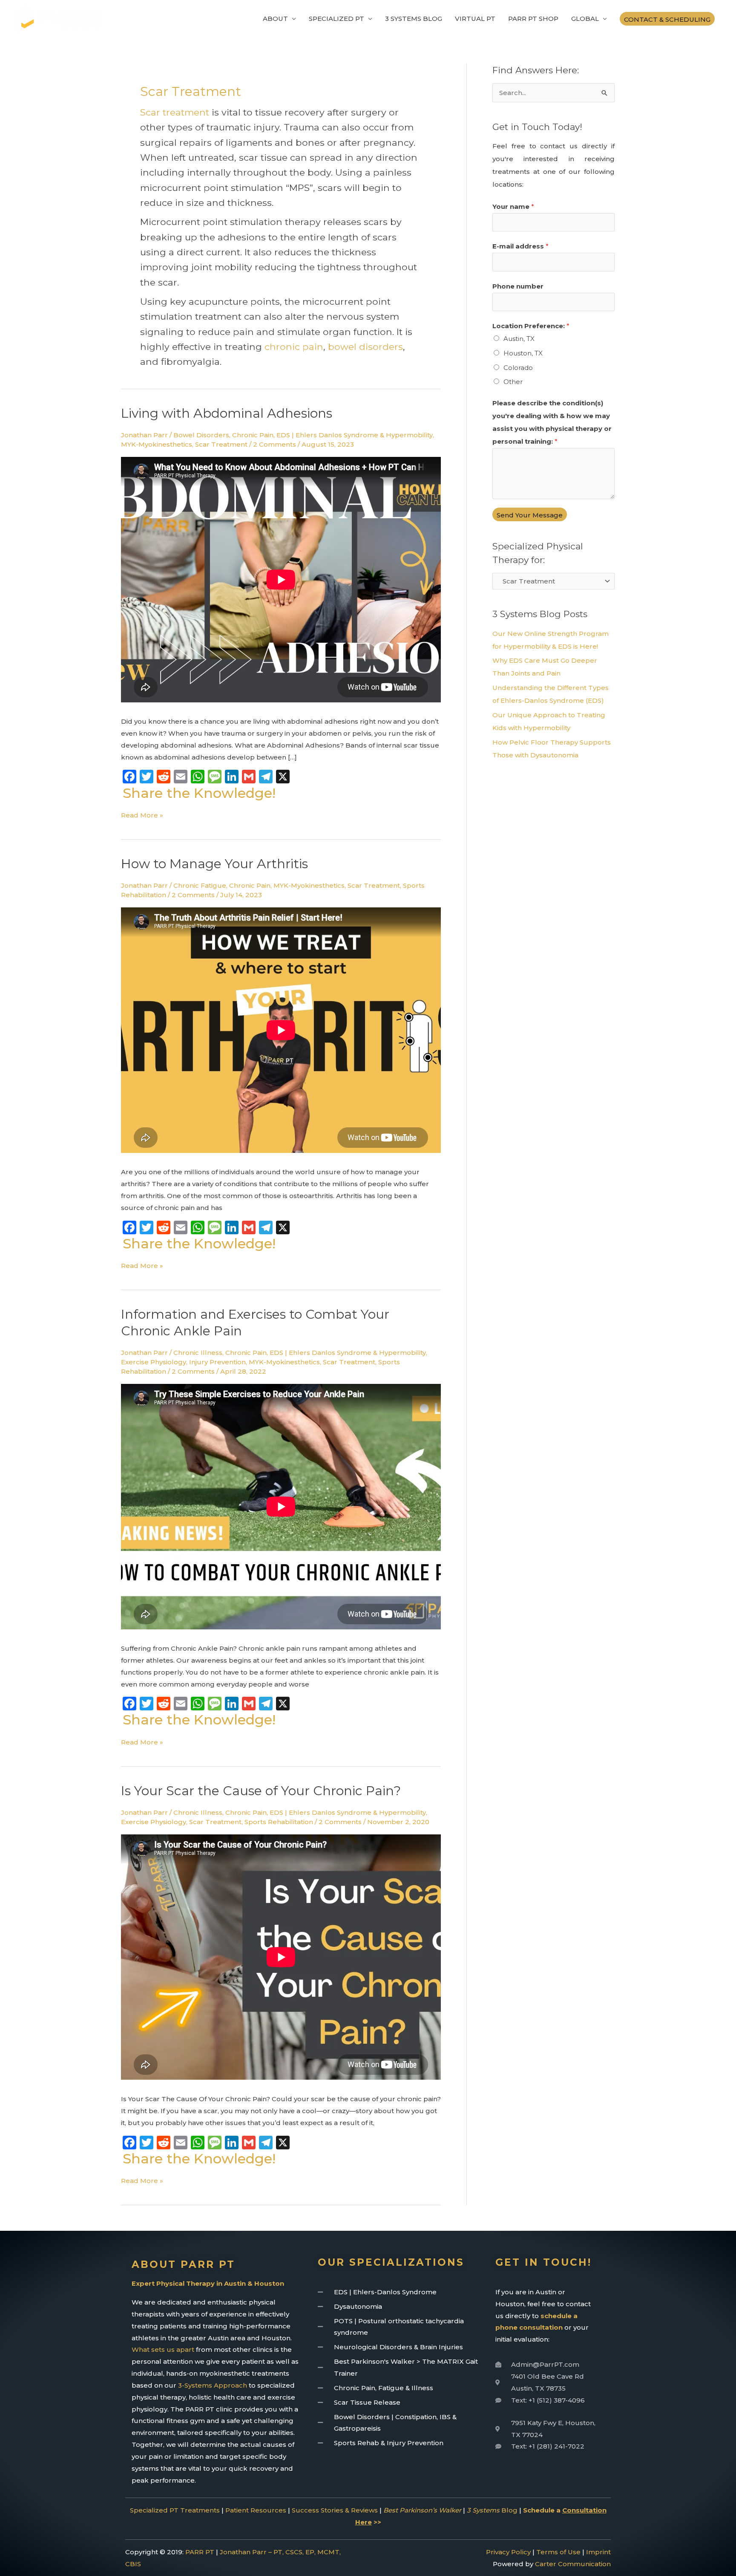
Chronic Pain (253, 435)
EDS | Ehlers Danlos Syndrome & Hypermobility (355, 435)
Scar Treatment (221, 444)
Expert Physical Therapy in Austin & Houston (208, 2283)
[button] (667, 19)
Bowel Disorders (201, 435)
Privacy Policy (508, 2552)
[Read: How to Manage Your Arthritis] (281, 1032)
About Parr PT (183, 2264)
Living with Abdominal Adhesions (227, 413)
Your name (513, 206)
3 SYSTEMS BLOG (414, 19)
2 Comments (275, 444)
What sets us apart (163, 2349)
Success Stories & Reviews (335, 2510)
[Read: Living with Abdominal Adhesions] (281, 582)
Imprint (598, 2552)
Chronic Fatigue (200, 885)
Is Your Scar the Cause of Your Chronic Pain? (261, 1791)
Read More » (142, 814)
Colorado (518, 368)
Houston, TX (523, 353)
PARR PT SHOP (533, 19)
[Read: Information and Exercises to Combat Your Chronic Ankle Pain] (281, 1509)
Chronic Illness (198, 1353)
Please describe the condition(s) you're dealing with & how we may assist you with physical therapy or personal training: (552, 422)
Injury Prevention (217, 1362)
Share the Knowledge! (199, 793)
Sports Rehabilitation (279, 1822)
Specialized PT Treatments (175, 2510)
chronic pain (294, 347)
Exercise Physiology (154, 1362)
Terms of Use (558, 2552)
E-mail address (520, 246)
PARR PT (200, 2552)
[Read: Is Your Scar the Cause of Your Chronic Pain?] (281, 1959)
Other (513, 382)
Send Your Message (530, 515)
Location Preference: (531, 326)
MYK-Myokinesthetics (157, 444)
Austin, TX (519, 339)
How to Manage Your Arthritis (214, 864)
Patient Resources (256, 2510)
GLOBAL (585, 19)
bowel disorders (365, 347)
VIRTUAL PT (475, 19)
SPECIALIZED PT (336, 19)
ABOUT (275, 19)
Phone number (518, 286)
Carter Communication (573, 2564)
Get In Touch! (543, 2262)
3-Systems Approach (213, 2385)
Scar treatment (175, 112)
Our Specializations (391, 2262)
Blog (492, 2510)
